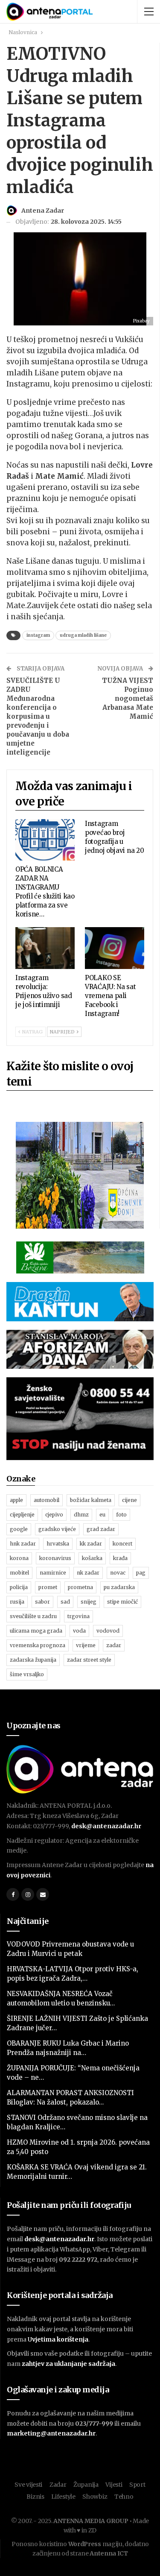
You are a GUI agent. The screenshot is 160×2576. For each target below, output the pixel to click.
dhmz (81, 1515)
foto (121, 1515)
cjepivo (54, 1515)
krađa (120, 1558)
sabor (42, 1602)
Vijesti (114, 2485)
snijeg (89, 1602)
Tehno (124, 2497)
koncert (122, 1544)
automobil (47, 1500)
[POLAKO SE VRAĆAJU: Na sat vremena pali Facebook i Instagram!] (115, 948)
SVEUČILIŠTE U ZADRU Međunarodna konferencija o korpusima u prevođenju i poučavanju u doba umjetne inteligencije (38, 716)
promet (48, 1587)
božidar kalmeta (91, 1500)
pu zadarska (119, 1587)
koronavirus (55, 1558)
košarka (92, 1558)
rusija (17, 1602)
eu (102, 1515)
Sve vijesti (28, 2485)
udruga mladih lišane (83, 635)
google (19, 1529)
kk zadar (91, 1544)
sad (65, 1602)
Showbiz (95, 2497)
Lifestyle (63, 2497)
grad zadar (101, 1529)
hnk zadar (23, 1544)
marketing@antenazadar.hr (51, 2433)
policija (19, 1587)
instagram (38, 635)
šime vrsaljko (27, 1674)
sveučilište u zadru (33, 1616)
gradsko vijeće (57, 1529)
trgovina (79, 1616)
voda (79, 1631)
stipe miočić (122, 1602)
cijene (129, 1500)
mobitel (19, 1573)
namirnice (53, 1573)
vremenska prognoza (38, 1645)
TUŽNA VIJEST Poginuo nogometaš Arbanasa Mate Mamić (128, 698)
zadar (114, 1645)
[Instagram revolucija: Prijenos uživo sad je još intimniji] (45, 948)
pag (141, 1573)
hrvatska (58, 1544)
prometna (80, 1587)
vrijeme (86, 1645)
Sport (137, 2485)
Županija (86, 2485)
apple (16, 1500)
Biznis (35, 2497)
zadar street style (89, 1660)
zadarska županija (33, 1660)
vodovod (108, 1631)
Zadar (58, 2485)
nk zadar (88, 1573)
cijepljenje (22, 1515)
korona (19, 1558)
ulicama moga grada (36, 1631)
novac (118, 1573)
